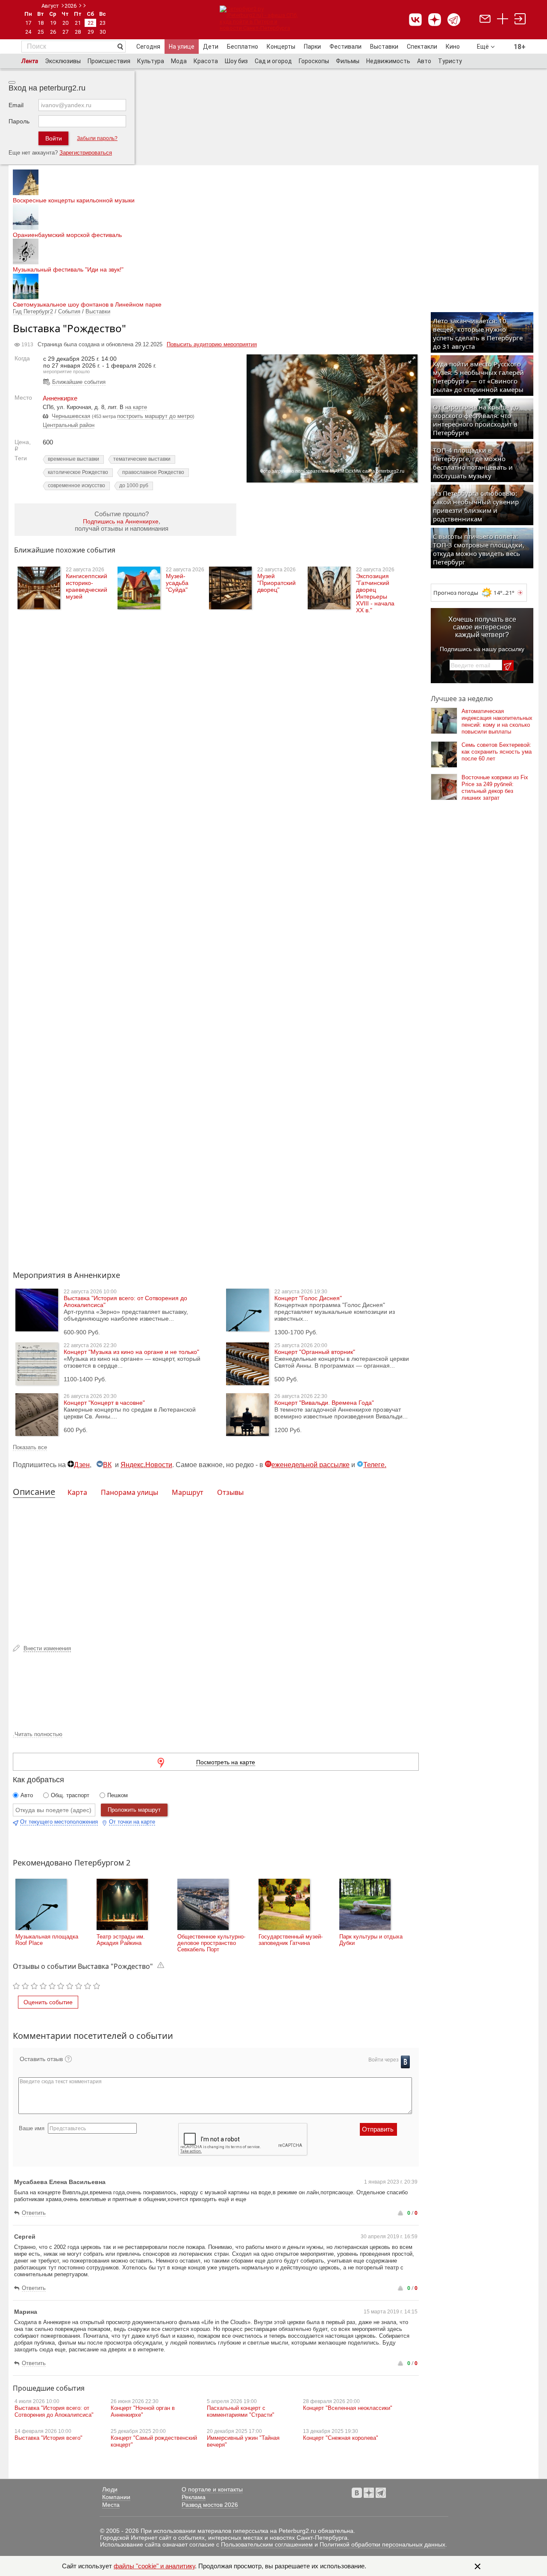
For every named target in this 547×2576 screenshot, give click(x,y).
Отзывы (230, 1492)
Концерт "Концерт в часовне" (104, 1403)
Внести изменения (47, 1648)
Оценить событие (48, 2002)
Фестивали (346, 47)
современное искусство (76, 485)
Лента (30, 61)
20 (65, 23)
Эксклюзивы (63, 61)
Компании (116, 2497)
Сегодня (148, 47)
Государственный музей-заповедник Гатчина (291, 1940)
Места (111, 2505)
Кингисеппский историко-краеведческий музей (87, 586)
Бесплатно (243, 47)
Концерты (281, 47)
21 (78, 23)
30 (103, 32)
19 (53, 23)
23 (103, 23)
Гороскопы (314, 61)
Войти (54, 138)
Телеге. (375, 1465)
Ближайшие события (79, 382)
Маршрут (188, 1492)
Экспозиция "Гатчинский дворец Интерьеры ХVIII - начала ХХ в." (375, 593)
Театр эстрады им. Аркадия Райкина (121, 1940)
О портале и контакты (212, 2489)
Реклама (194, 2497)
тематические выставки (142, 459)
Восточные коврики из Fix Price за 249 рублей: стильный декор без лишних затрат (495, 788)
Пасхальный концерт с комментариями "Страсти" (241, 2411)
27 (65, 32)
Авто (424, 61)
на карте (136, 407)
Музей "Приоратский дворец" (276, 583)
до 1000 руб (134, 485)
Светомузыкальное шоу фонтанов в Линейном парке (87, 304)
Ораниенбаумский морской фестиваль (67, 235)
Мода (179, 61)
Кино (453, 47)
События (69, 311)
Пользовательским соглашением (267, 2544)
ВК (107, 1465)
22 (91, 23)
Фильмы (348, 61)
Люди (110, 2489)
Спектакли (422, 47)
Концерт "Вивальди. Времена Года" (324, 1403)
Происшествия (109, 61)
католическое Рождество (78, 472)
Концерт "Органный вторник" (315, 1352)
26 (53, 32)
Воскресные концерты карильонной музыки (74, 200)
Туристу (450, 61)
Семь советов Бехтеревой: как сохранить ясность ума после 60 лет (497, 752)
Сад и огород (273, 61)
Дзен (82, 1465)
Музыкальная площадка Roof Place (47, 1940)
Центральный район (69, 425)
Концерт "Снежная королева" (341, 2438)
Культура (151, 61)
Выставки (384, 47)
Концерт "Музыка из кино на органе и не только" (131, 1352)
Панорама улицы (129, 1492)
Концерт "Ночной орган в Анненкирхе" (143, 2411)
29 (91, 32)
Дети (211, 47)
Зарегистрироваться (86, 153)
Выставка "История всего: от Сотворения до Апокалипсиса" (54, 2411)
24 (28, 32)
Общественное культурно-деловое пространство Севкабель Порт (211, 1943)
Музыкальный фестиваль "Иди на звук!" (68, 269)
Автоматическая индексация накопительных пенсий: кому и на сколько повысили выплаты (497, 721)
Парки (312, 47)
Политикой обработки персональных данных (382, 2544)
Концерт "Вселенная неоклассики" (348, 2408)
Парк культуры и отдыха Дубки (371, 1940)
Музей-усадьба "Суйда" (177, 583)
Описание (34, 1492)
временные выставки (74, 459)
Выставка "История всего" (49, 2438)
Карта (77, 1492)
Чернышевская (71, 416)
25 (41, 32)
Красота (206, 61)
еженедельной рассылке (310, 1465)
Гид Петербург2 (33, 311)
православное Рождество (153, 472)
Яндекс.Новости (146, 1465)
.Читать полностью (38, 1734)
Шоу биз (236, 61)
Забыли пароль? (97, 138)
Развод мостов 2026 (210, 2505)
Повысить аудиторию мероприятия (212, 344)
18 (41, 23)
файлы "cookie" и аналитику (154, 2566)
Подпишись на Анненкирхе (121, 521)
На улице (182, 47)
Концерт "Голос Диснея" (308, 1298)
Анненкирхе (60, 398)
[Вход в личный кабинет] (520, 20)
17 (28, 23)
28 (78, 32)
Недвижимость (388, 61)
